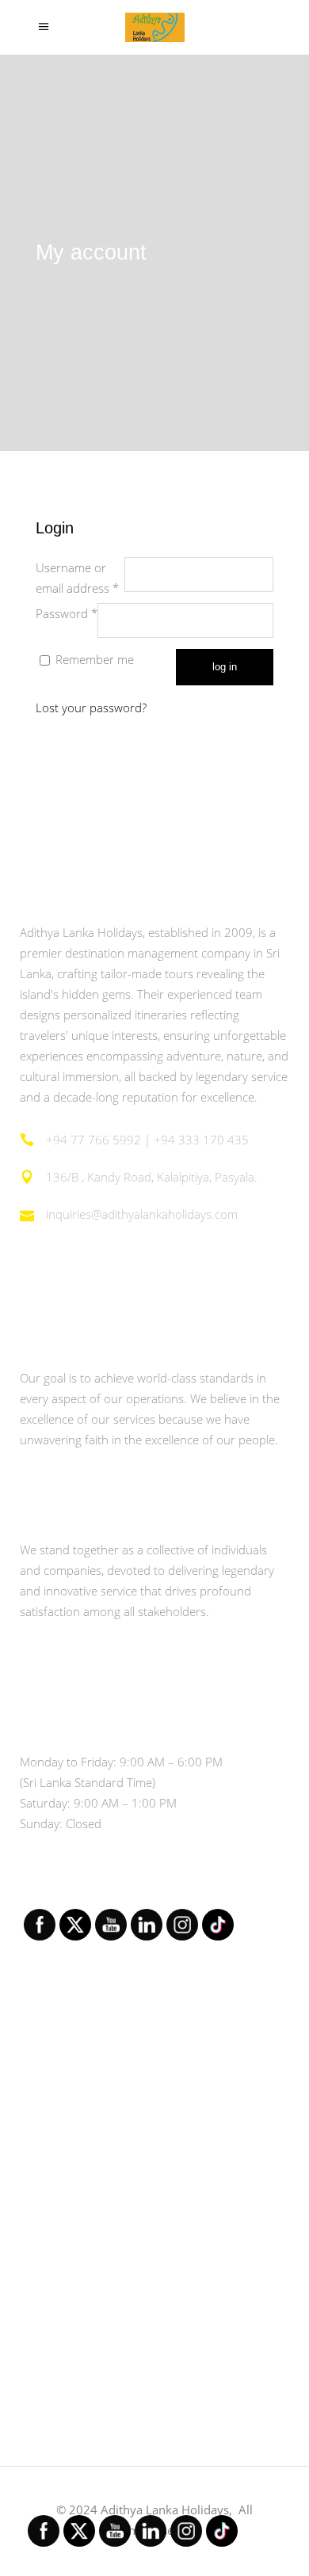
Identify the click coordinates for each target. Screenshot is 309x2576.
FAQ (32, 2337)
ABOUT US (51, 2120)
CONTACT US (59, 2380)
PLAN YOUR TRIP (70, 2293)
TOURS (41, 2206)
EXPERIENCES (60, 2250)
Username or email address (80, 578)
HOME (39, 2076)
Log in (225, 667)
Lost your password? (91, 708)
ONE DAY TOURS (69, 2163)
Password (67, 613)
